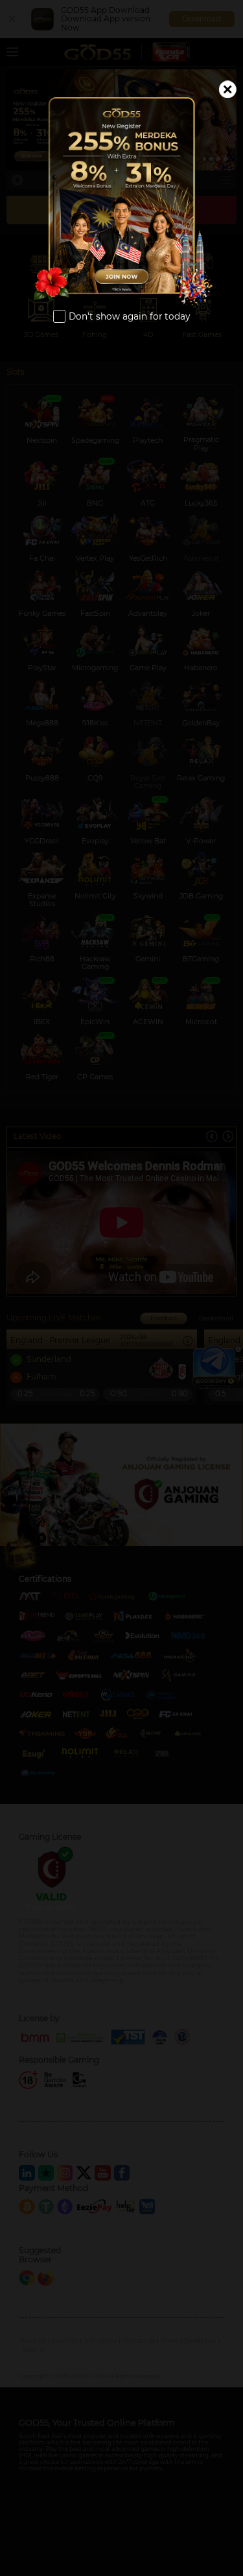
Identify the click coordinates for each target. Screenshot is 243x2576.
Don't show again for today (129, 316)
